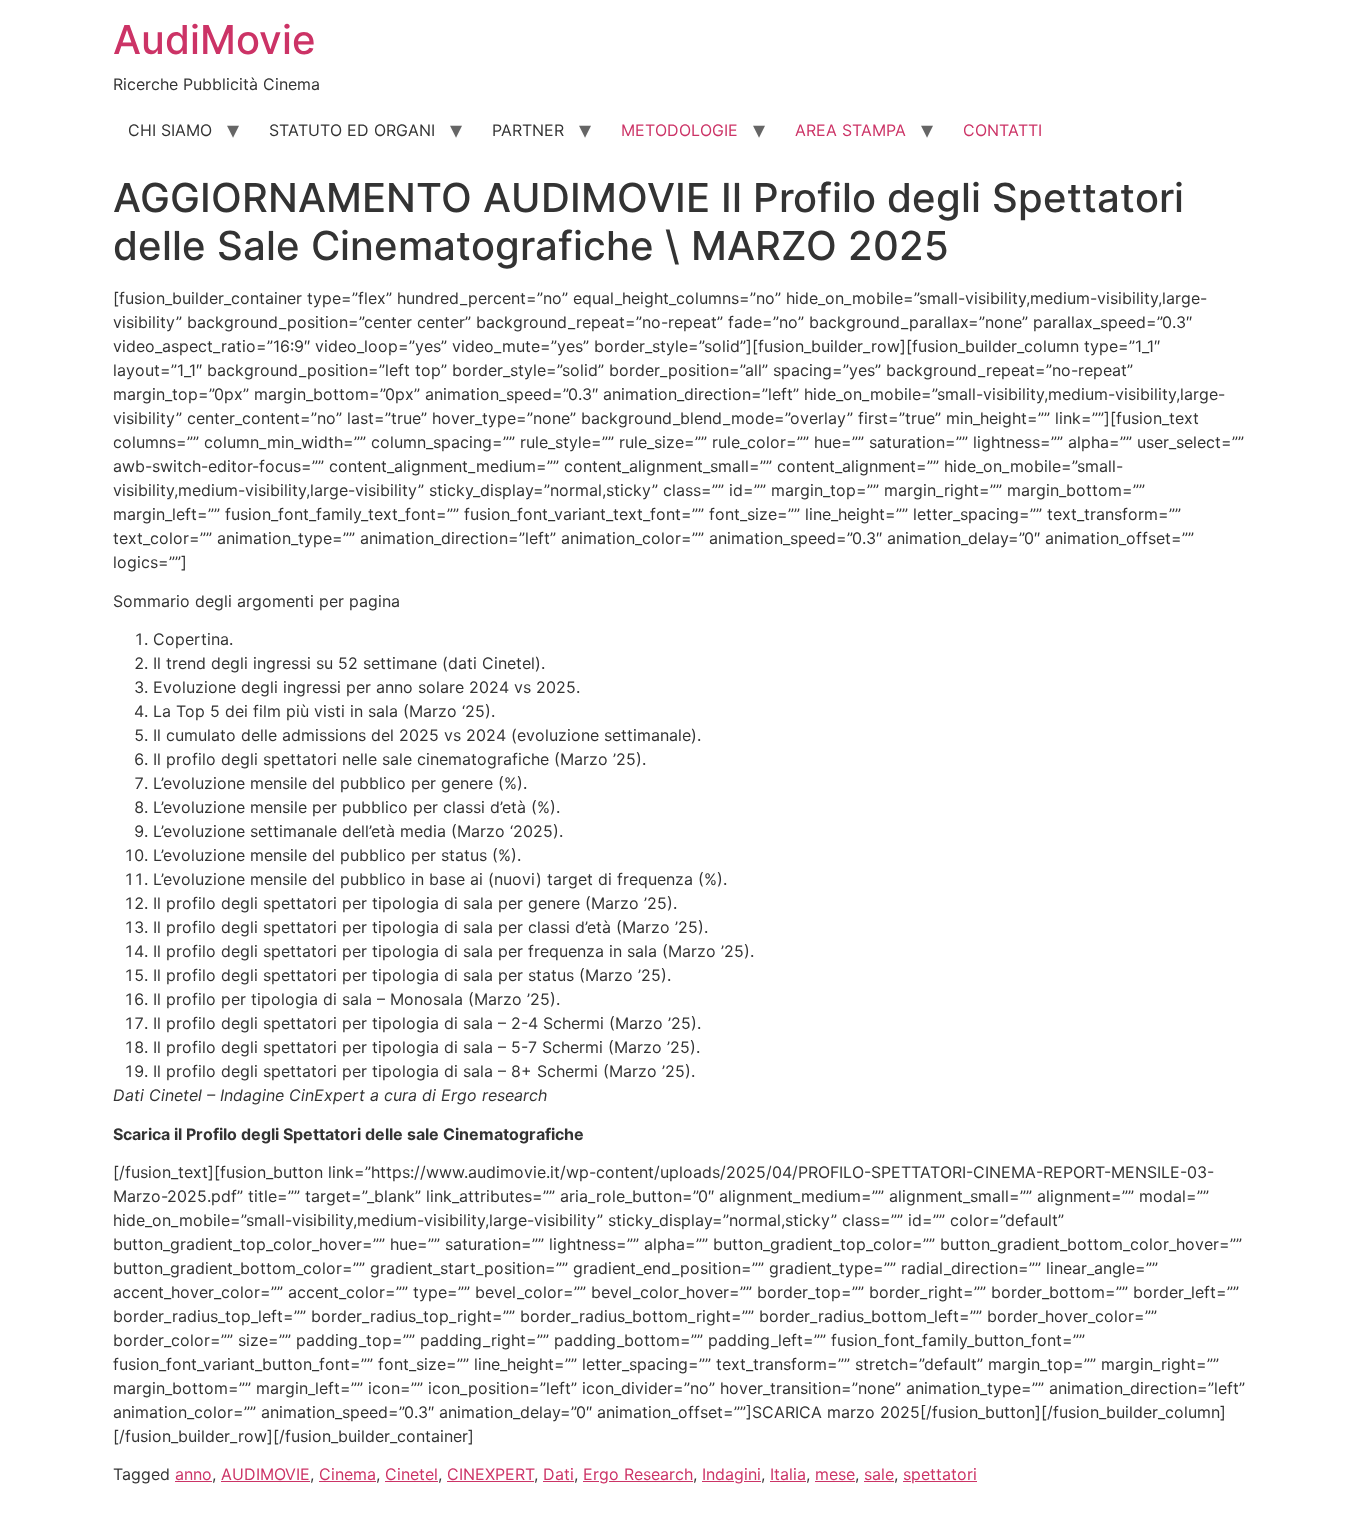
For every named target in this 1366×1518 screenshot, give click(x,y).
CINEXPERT (490, 1474)
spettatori (940, 1474)
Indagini (731, 1474)
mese (835, 1474)
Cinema (347, 1474)
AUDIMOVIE (265, 1474)
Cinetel (411, 1474)
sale (879, 1474)
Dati (558, 1474)
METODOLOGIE (679, 130)
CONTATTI (1002, 130)
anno (193, 1474)
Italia (788, 1474)
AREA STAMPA (850, 130)
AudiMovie (214, 39)
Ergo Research (638, 1474)
